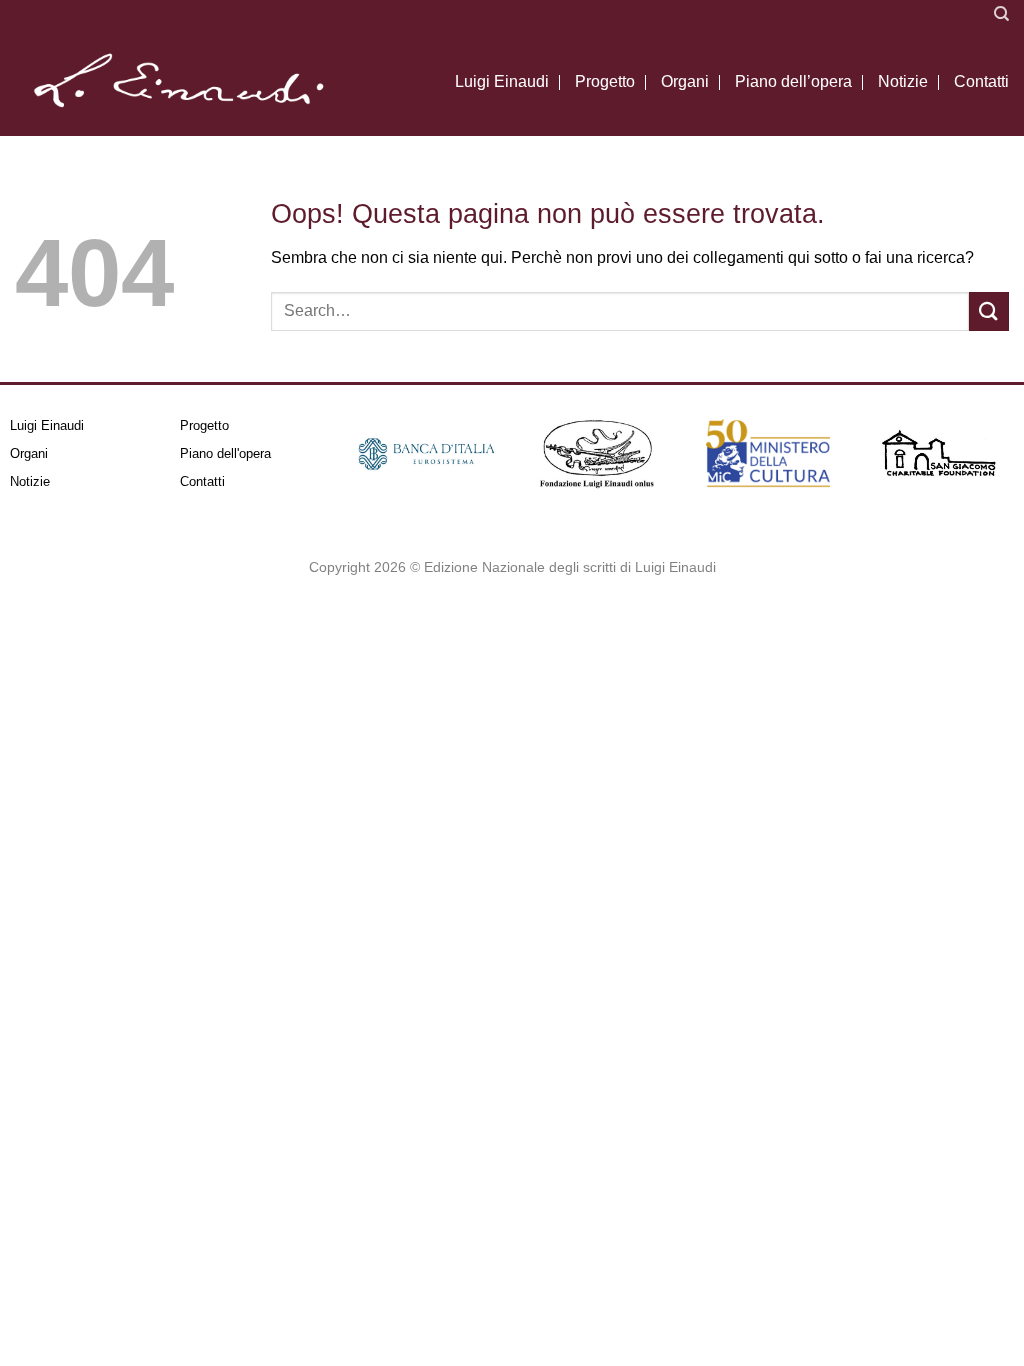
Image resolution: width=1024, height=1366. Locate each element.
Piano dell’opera (793, 81)
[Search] (1001, 14)
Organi (685, 81)
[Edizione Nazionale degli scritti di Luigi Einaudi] (177, 82)
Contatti (981, 81)
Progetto (605, 81)
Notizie (903, 81)
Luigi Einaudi (502, 81)
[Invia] (989, 311)
